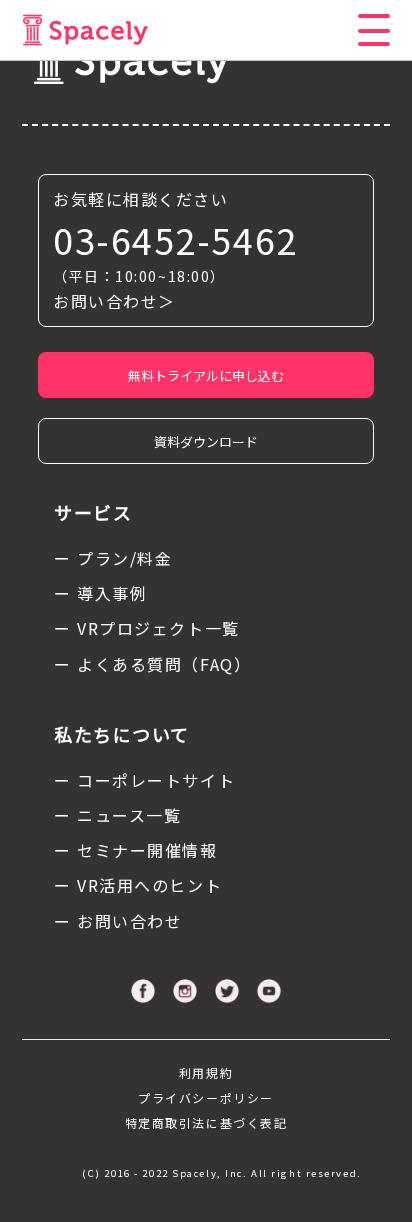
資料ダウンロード (206, 441)
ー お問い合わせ (118, 921)
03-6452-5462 (175, 239)
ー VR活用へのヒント (138, 885)
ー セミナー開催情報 (136, 850)
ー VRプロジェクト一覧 (147, 628)
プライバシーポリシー (206, 1097)
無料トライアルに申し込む (206, 375)
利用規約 (206, 1072)
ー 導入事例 (100, 593)
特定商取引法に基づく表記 (206, 1122)
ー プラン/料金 (113, 558)
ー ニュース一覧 (117, 815)
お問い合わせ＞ (114, 301)
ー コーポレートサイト (144, 780)
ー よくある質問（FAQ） (152, 664)
